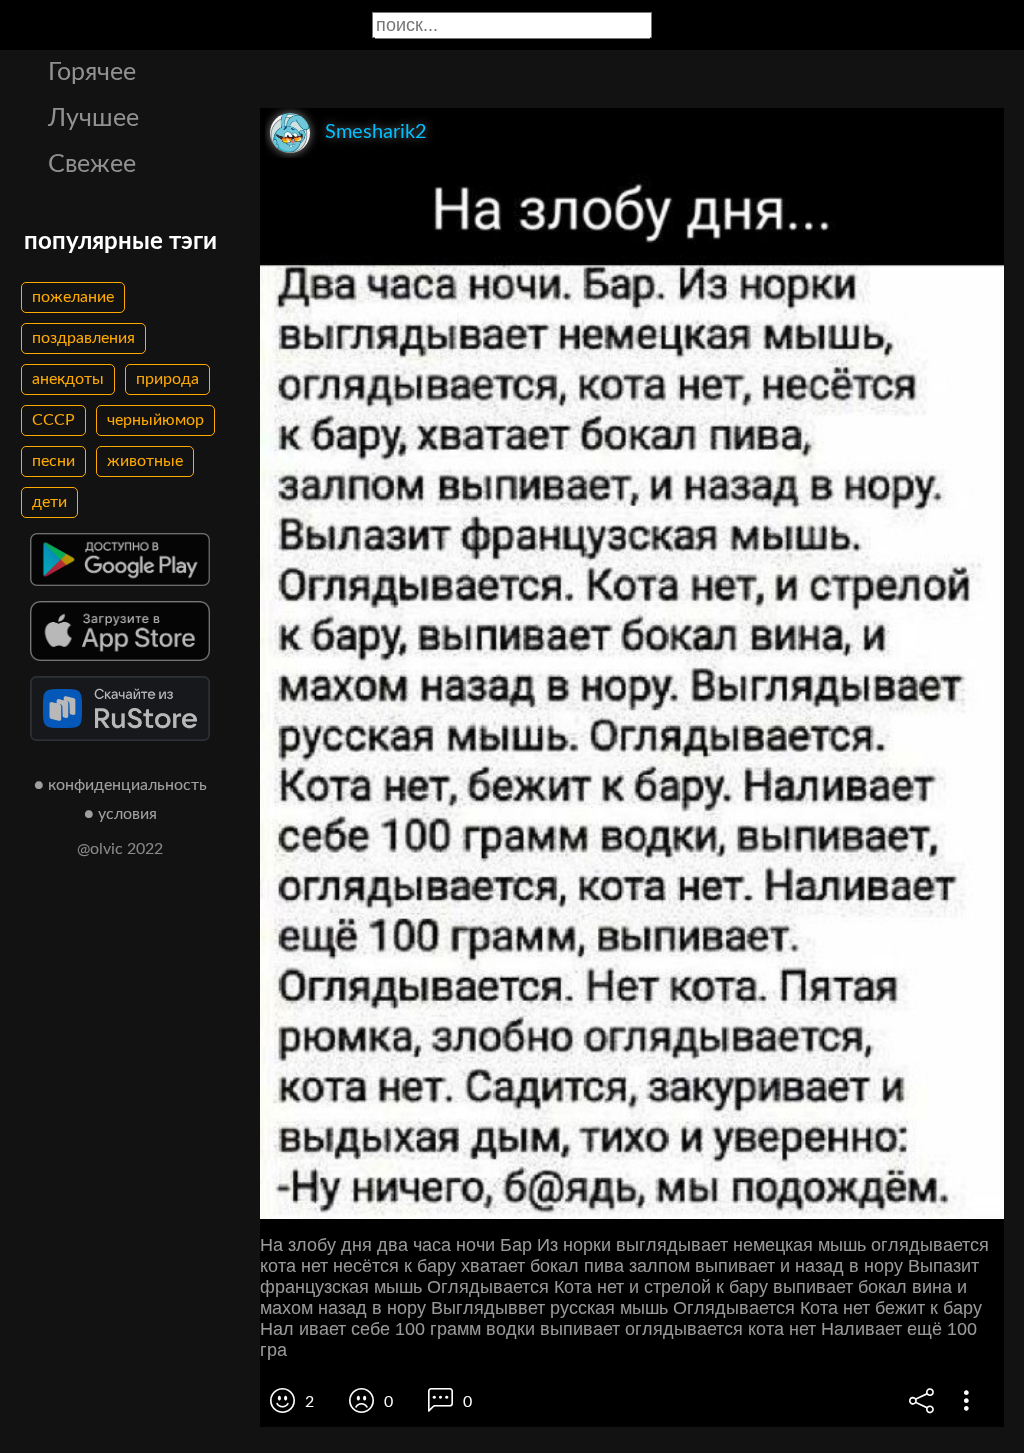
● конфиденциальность (120, 785)
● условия (120, 814)
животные (145, 461)
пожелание (73, 297)
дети (49, 502)
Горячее (92, 72)
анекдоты (68, 379)
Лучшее (93, 118)
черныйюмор (155, 420)
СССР (53, 420)
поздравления (83, 338)
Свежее (92, 164)
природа (167, 379)
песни (53, 461)
